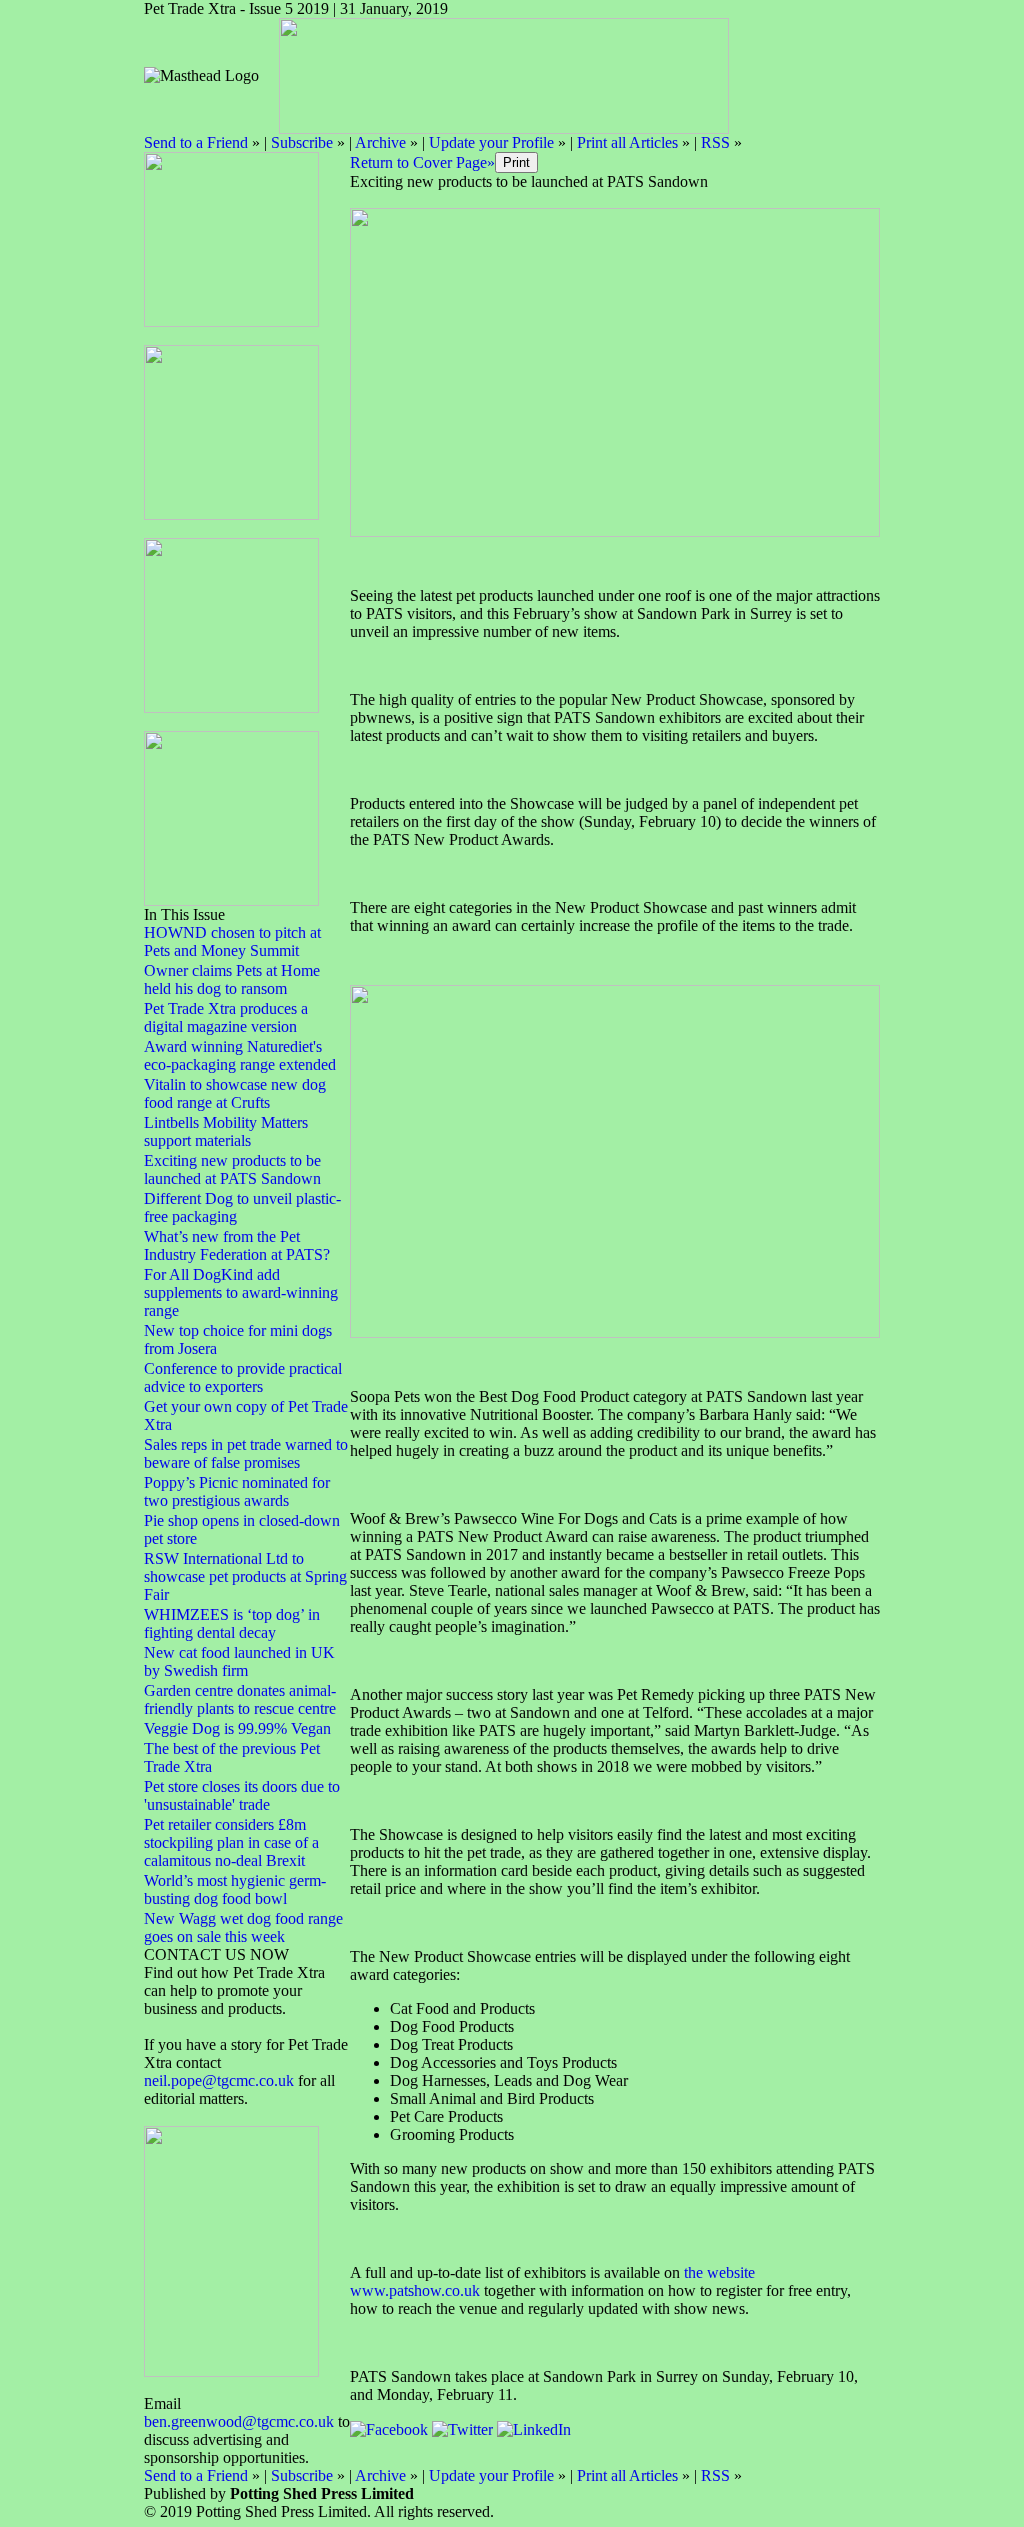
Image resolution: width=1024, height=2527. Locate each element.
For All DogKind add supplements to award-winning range (241, 1292)
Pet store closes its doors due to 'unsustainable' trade (242, 1795)
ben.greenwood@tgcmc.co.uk (239, 2421)
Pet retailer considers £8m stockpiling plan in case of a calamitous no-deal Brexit (231, 1842)
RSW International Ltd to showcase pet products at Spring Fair (245, 1576)
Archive (380, 142)
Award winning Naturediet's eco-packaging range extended (240, 1055)
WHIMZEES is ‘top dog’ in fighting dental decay (232, 1623)
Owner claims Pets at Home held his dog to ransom (232, 979)
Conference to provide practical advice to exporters (243, 1377)
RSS (715, 142)
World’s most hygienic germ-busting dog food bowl (235, 1889)
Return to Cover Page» (422, 162)
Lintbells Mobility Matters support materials (226, 1131)
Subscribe (302, 142)
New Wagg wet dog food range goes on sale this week (243, 1927)
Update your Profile (491, 142)
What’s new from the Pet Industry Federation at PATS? (237, 1245)
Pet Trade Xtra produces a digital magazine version (226, 1017)
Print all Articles (627, 142)
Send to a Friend (196, 142)
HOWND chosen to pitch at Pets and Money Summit (232, 941)
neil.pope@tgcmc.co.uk (221, 2080)
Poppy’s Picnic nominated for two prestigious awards (237, 1491)
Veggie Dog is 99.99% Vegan (237, 1728)
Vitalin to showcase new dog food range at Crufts (235, 1093)
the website (719, 2272)
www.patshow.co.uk (415, 2290)
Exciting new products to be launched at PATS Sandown (232, 1169)
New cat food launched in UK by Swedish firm (239, 1661)
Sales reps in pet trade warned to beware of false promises (246, 1453)
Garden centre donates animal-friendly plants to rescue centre (240, 1699)
